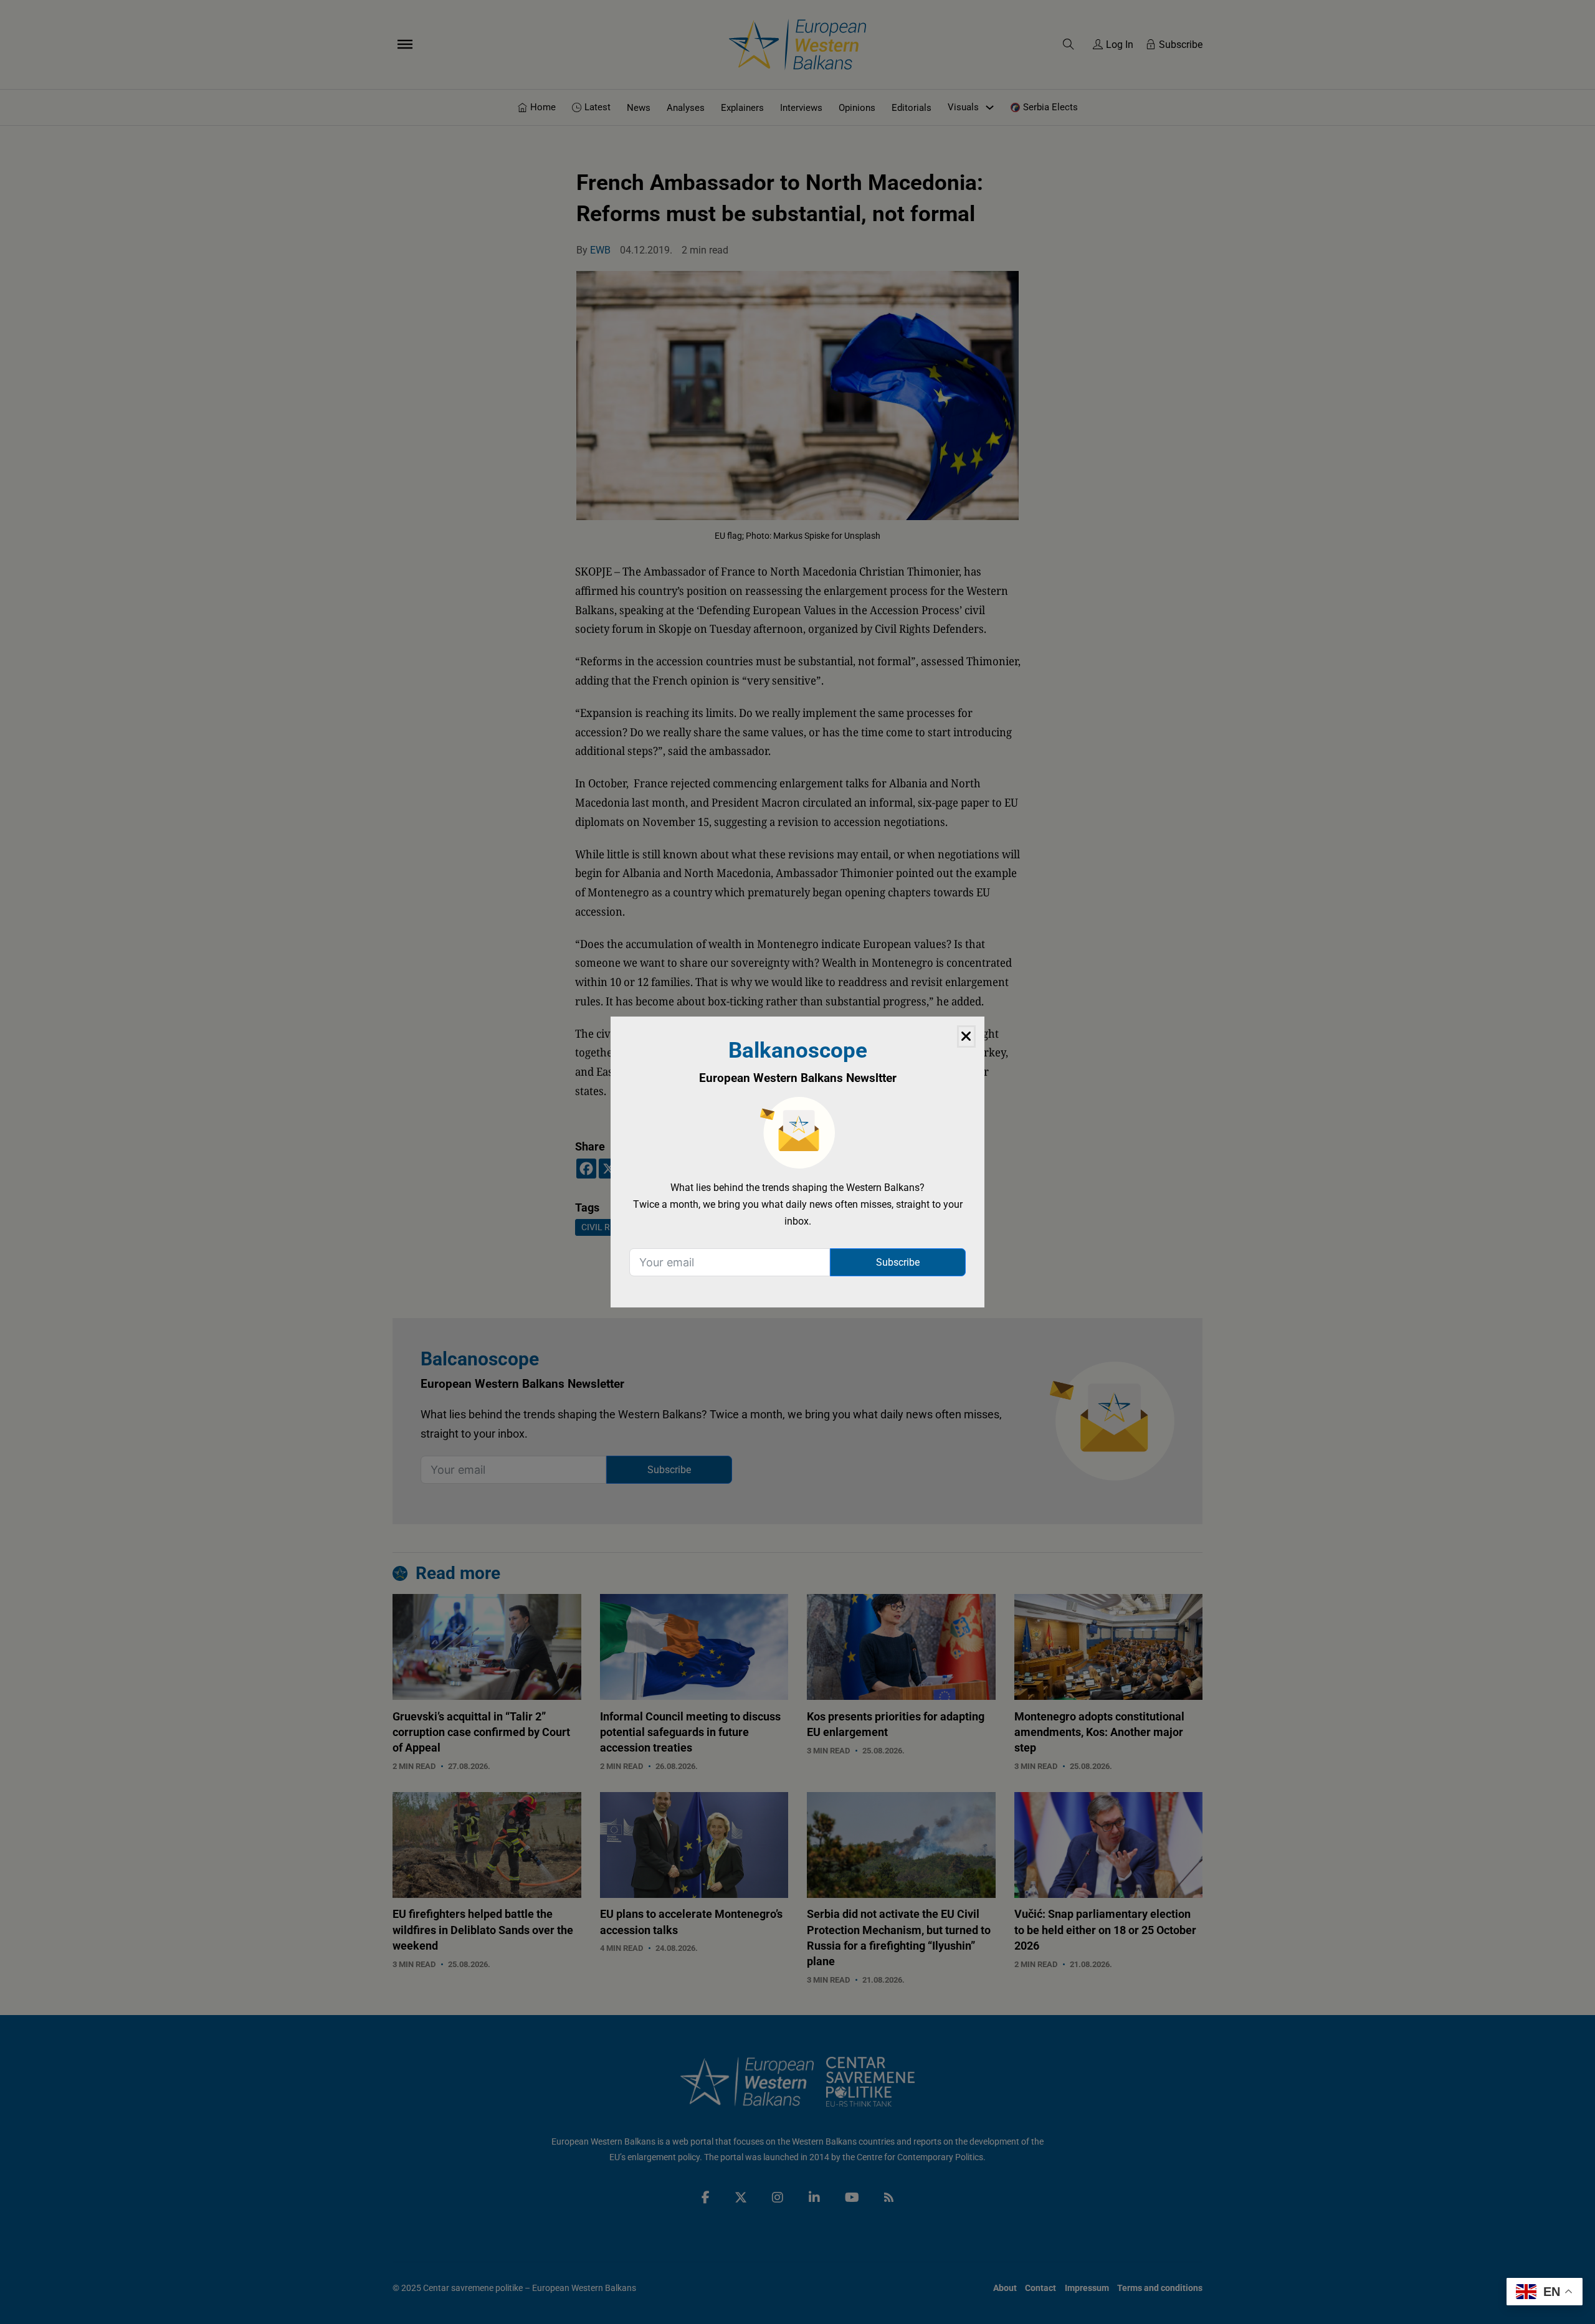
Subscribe (898, 1262)
